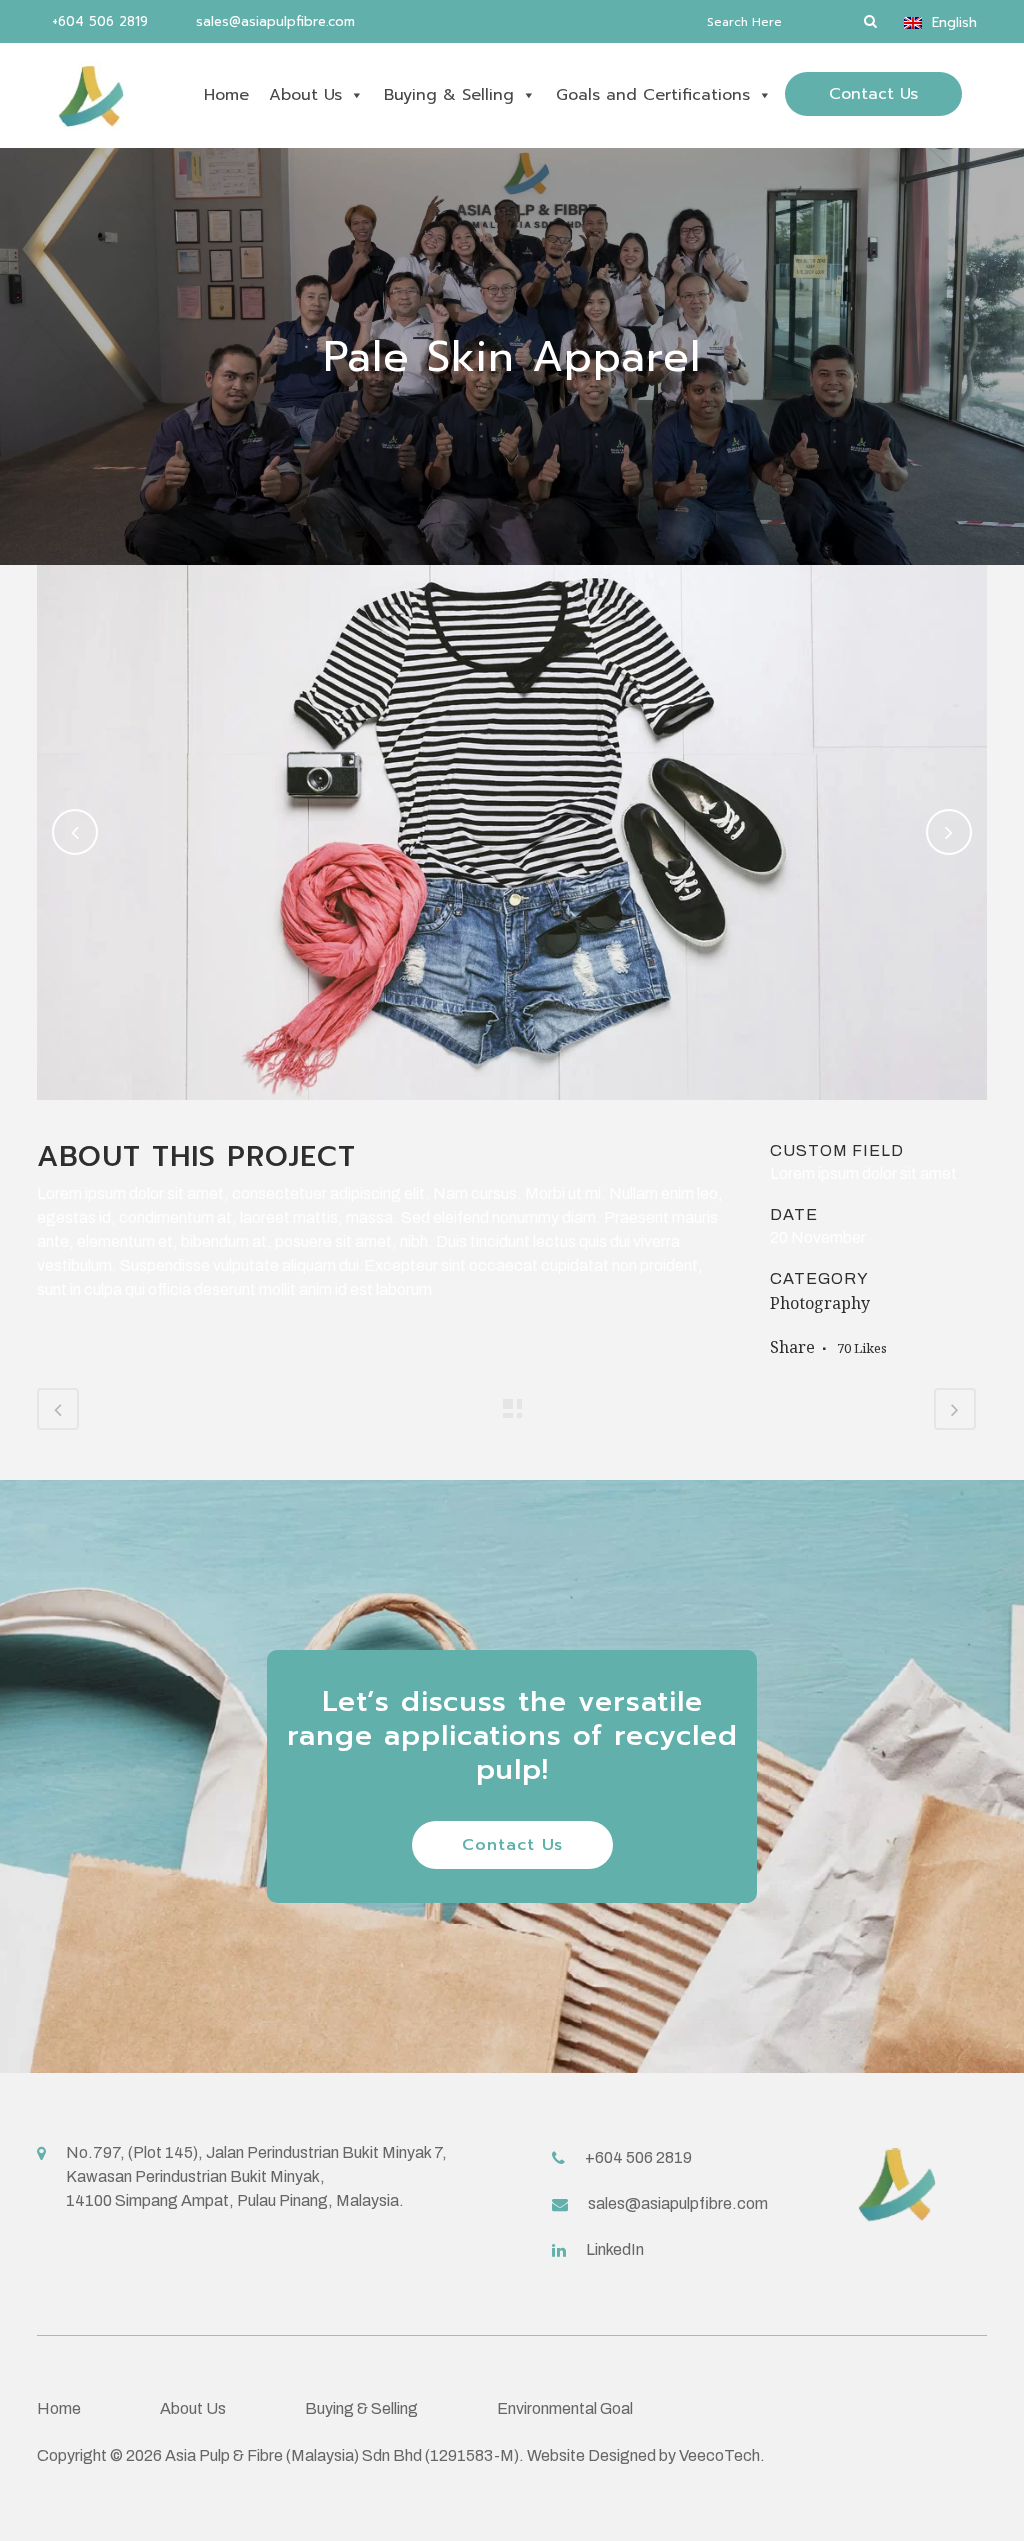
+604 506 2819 (97, 21)
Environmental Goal (565, 2408)
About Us (305, 95)
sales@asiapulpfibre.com (273, 21)
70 (862, 1348)
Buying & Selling (449, 95)
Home (226, 95)
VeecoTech (719, 2455)
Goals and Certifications (653, 95)
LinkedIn (615, 2249)
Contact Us (873, 94)
